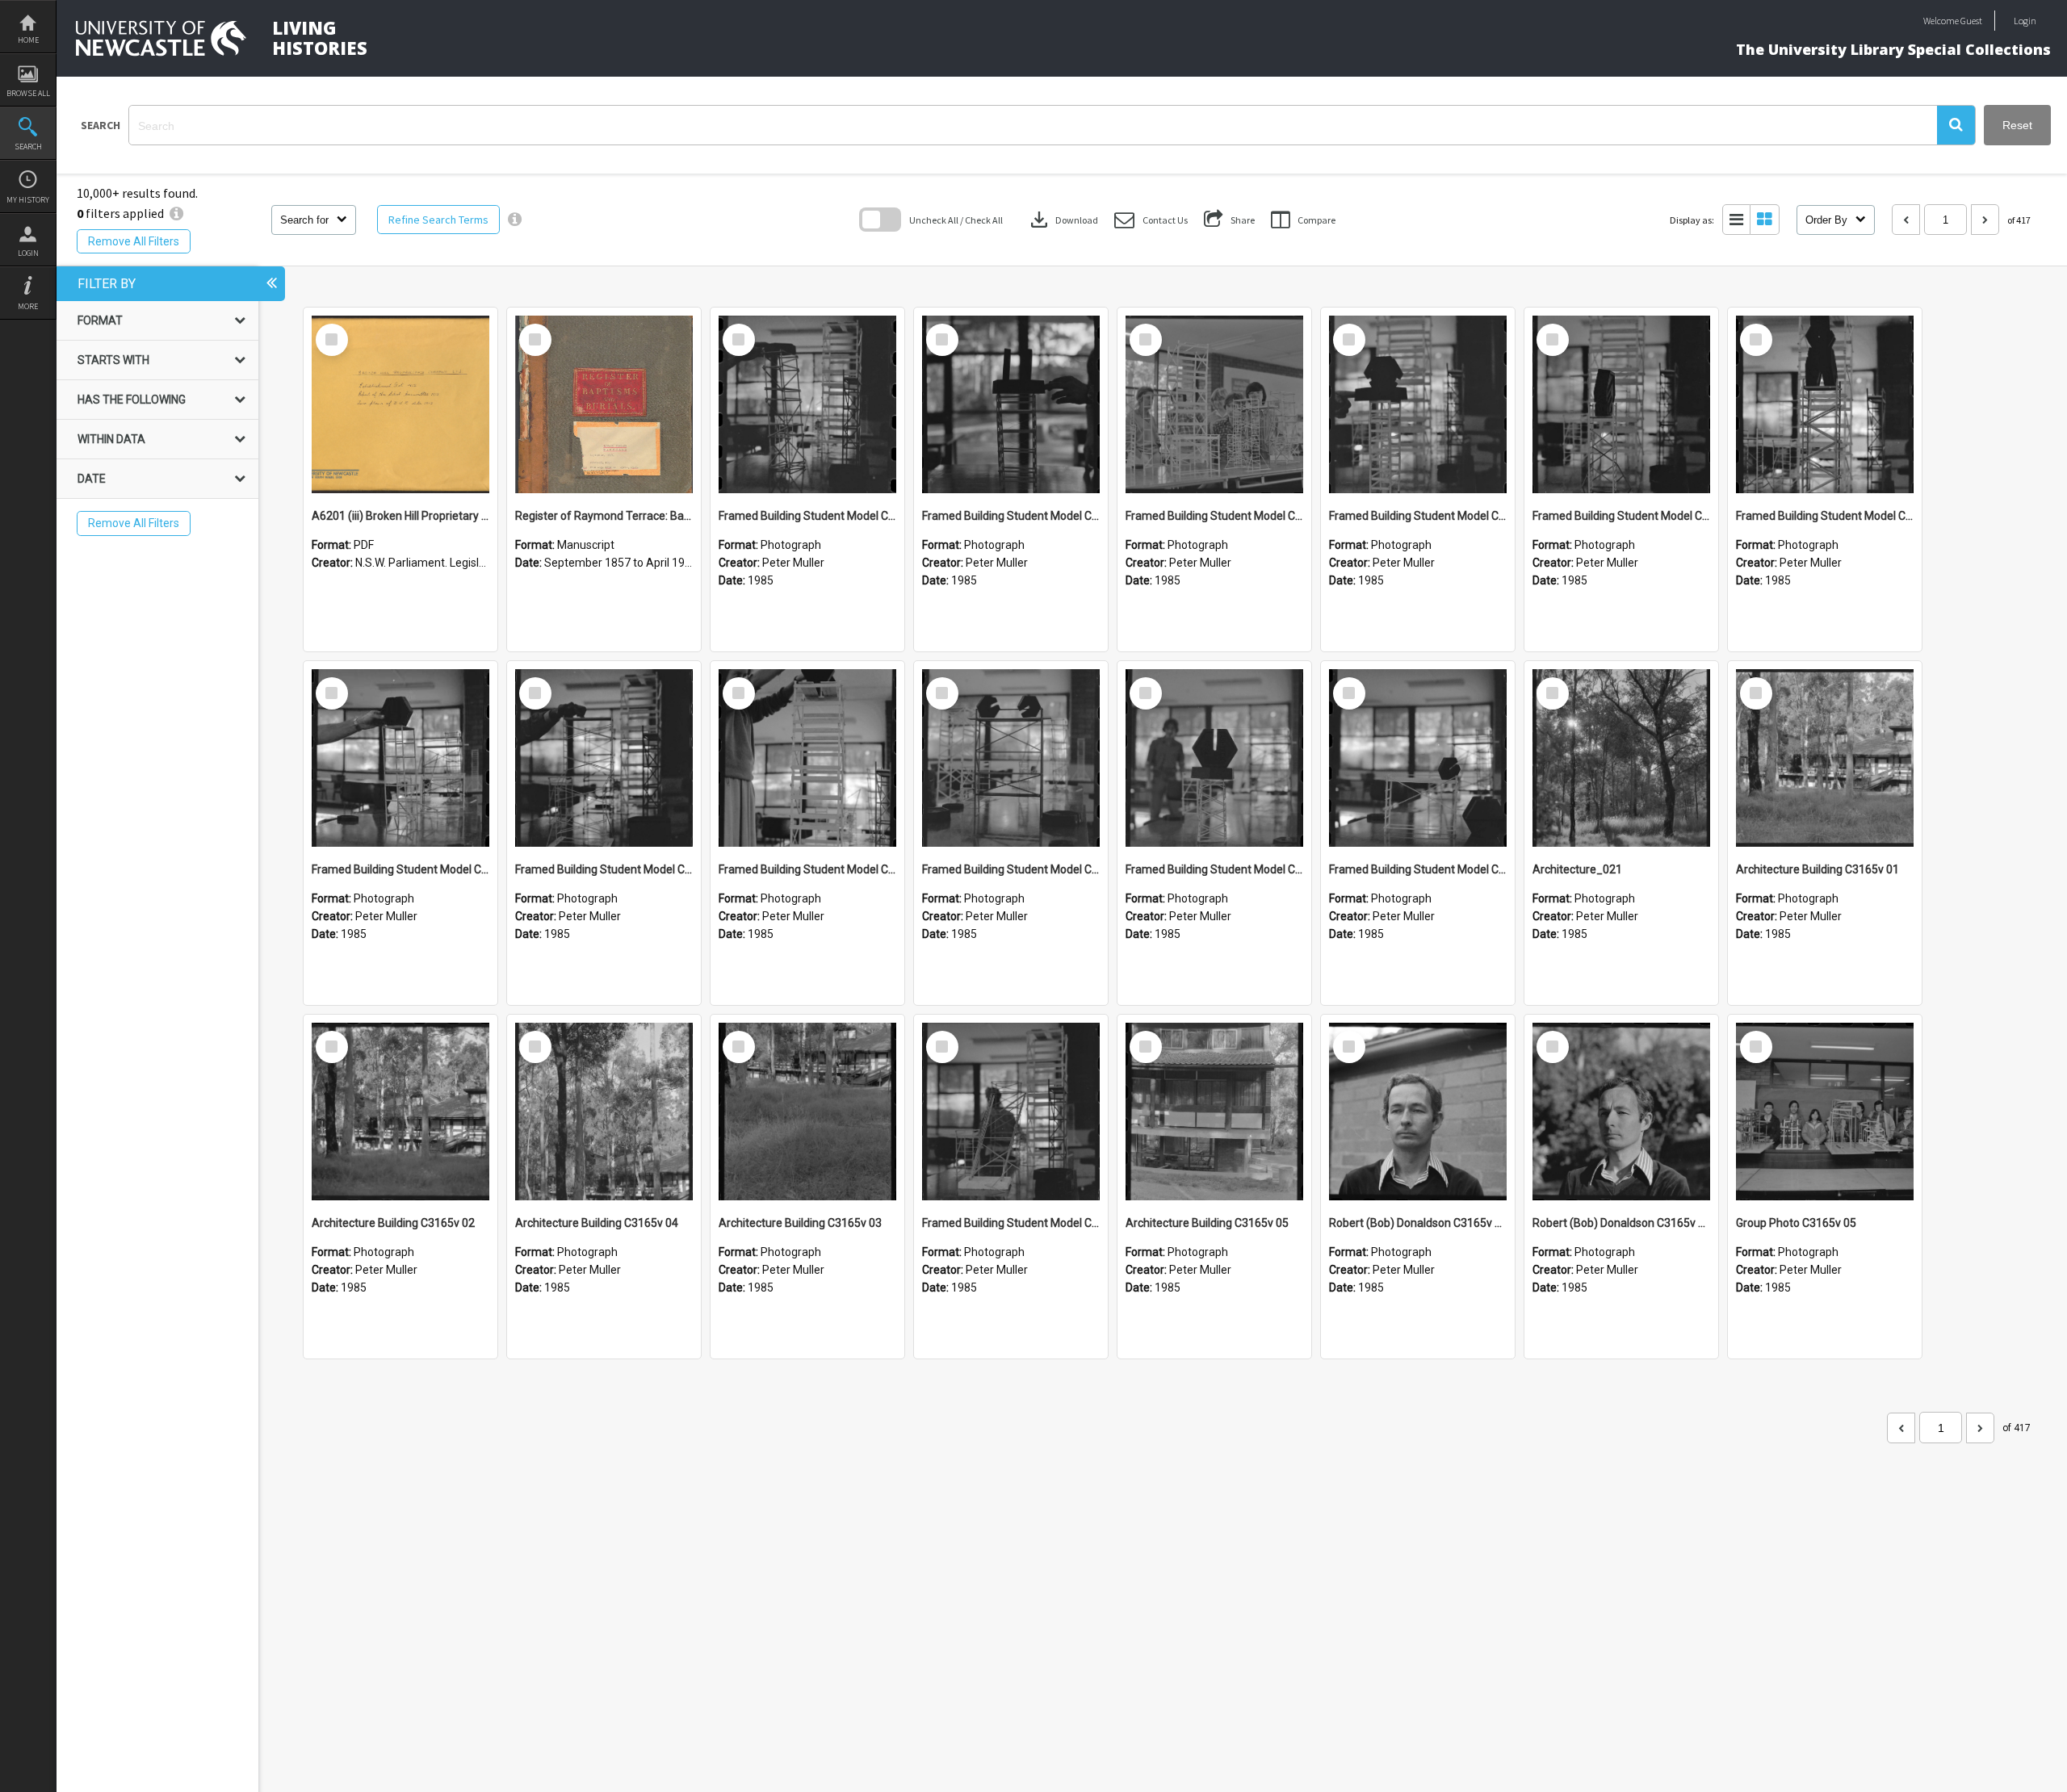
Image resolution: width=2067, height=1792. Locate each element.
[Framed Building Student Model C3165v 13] (807, 404)
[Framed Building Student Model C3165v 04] (1011, 758)
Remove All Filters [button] (134, 241)
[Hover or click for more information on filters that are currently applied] (176, 213)
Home (28, 40)
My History (28, 200)
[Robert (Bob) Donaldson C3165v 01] (1621, 1112)
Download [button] (1063, 220)
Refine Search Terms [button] (438, 220)
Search (28, 147)
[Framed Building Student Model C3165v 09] (1621, 404)
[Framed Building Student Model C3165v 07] (400, 758)
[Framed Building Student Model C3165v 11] (1214, 404)
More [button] (28, 306)
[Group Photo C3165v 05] (1825, 1112)
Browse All (28, 93)
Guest (1971, 21)
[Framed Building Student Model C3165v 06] (604, 758)
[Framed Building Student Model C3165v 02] (1418, 758)
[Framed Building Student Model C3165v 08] (1825, 404)
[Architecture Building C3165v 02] (400, 1112)
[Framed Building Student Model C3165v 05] (807, 758)
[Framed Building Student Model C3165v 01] (1011, 1112)
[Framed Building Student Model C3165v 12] (1011, 404)
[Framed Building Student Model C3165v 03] (1214, 758)
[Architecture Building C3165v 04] (604, 1112)
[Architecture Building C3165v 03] (807, 1112)
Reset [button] (2017, 125)
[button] (1956, 125)
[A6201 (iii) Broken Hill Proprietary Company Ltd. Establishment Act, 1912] (400, 404)
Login (28, 253)
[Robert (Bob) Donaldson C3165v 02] (1418, 1112)
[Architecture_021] (1621, 758)
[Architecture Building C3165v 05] (1214, 1112)
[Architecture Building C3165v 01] (1825, 758)
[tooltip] (515, 220)
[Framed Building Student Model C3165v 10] (1418, 404)
